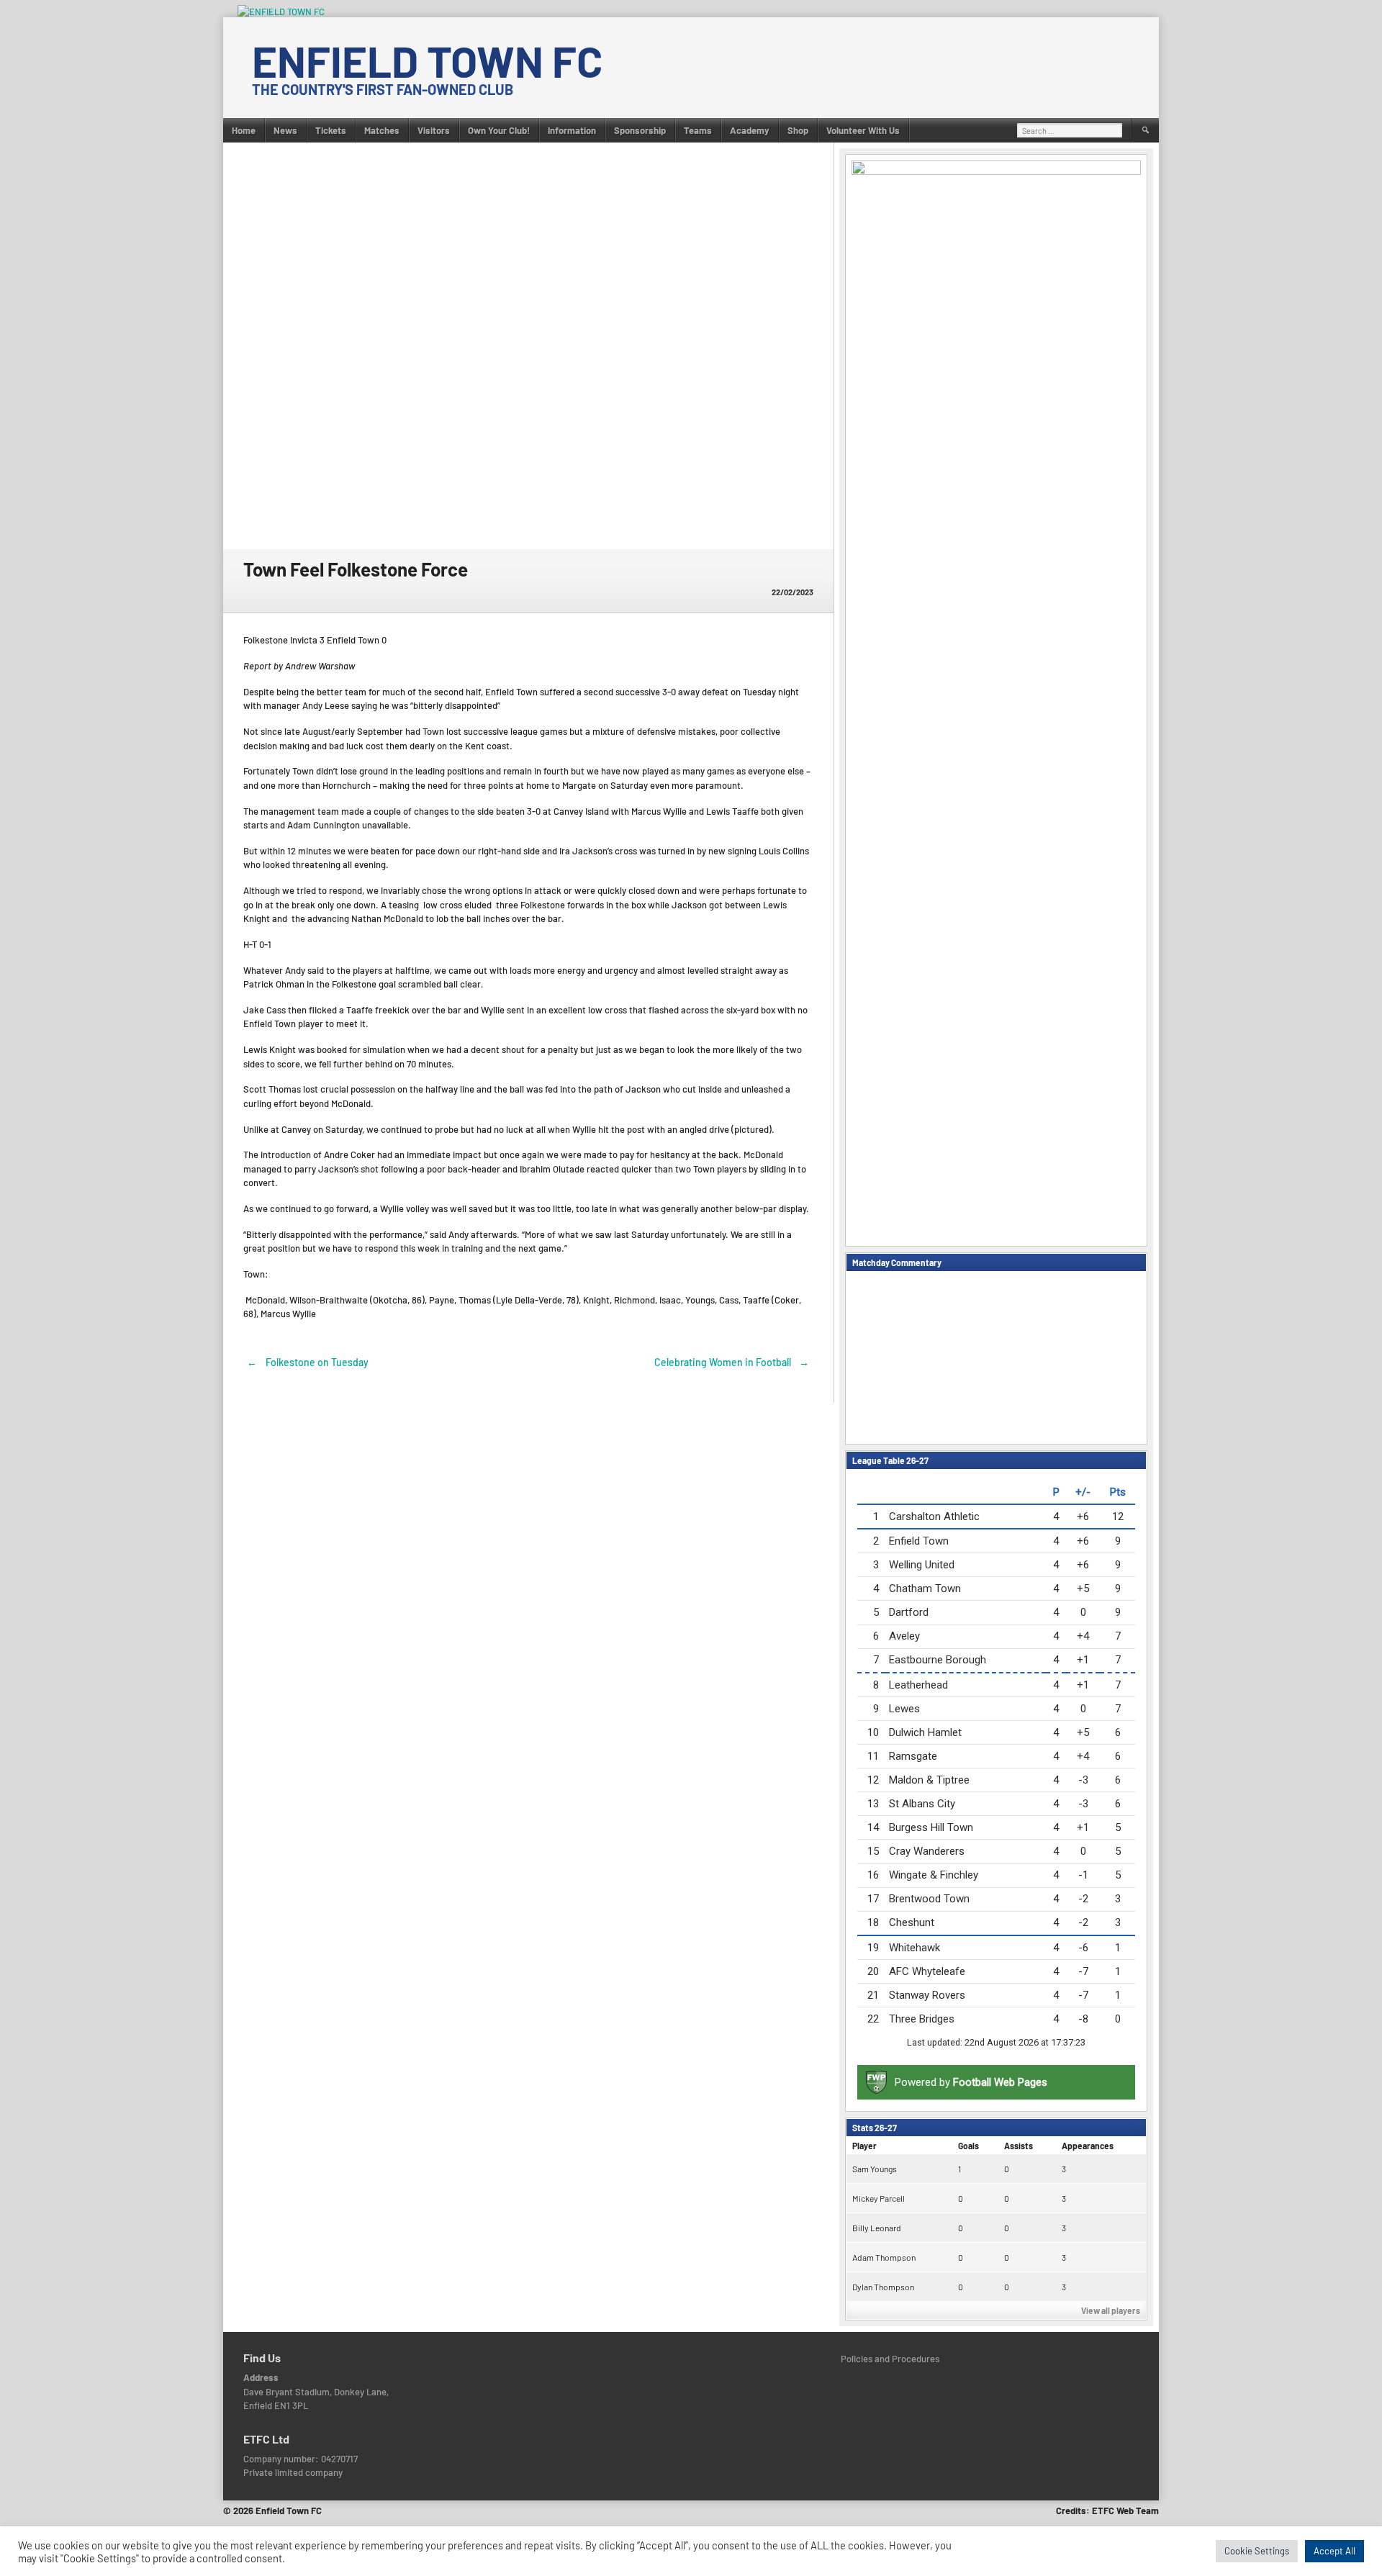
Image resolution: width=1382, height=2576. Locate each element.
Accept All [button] (1334, 2551)
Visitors (434, 130)
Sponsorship (640, 130)
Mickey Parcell (879, 2198)
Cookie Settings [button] (1257, 2551)
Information (572, 130)
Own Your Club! (499, 130)
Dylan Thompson (883, 2287)
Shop (798, 130)
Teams (698, 130)
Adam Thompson (884, 2257)
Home (244, 130)
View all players (1111, 2310)
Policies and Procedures (890, 2359)
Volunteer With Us (863, 130)
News (285, 130)
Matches (382, 130)
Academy (750, 130)
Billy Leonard (877, 2228)
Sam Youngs (875, 2169)
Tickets (331, 130)
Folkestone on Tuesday (308, 1362)
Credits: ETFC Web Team (1107, 2511)
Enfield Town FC (427, 60)
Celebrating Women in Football (732, 1362)
